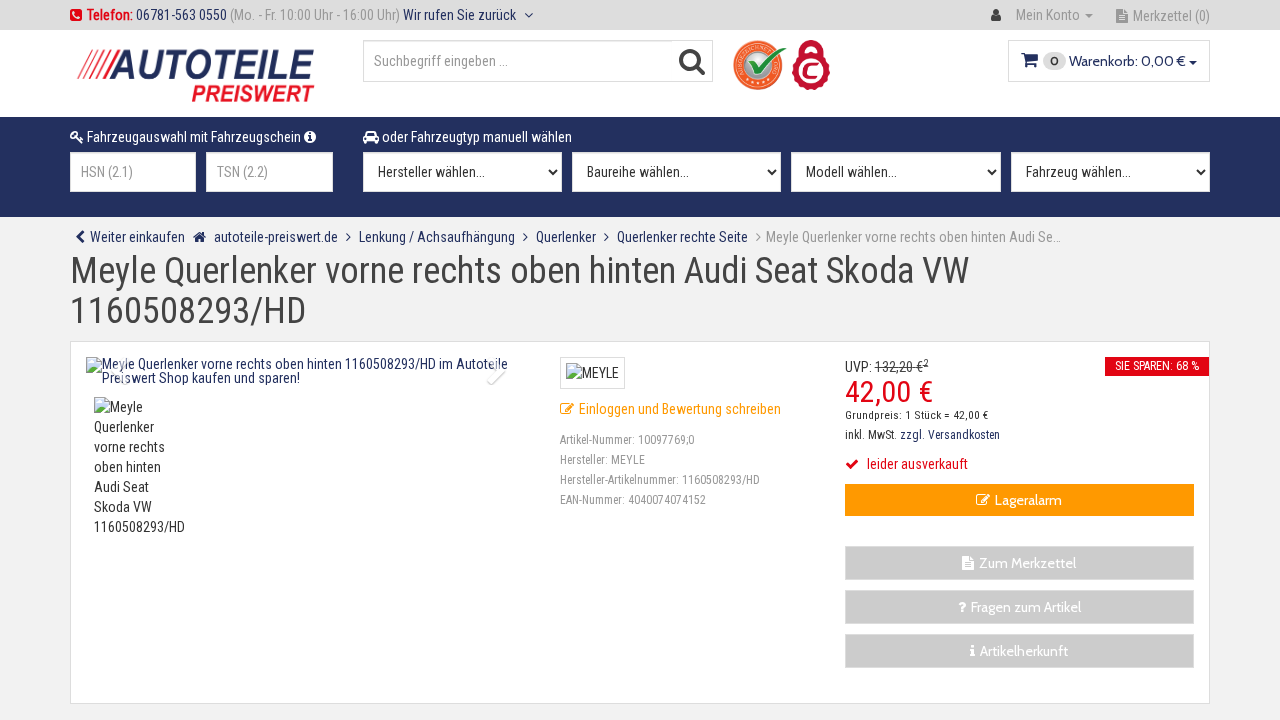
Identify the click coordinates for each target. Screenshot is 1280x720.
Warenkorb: (1118, 61)
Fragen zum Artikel (1026, 607)
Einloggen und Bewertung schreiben (680, 409)
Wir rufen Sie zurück (461, 15)
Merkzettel (1171, 16)
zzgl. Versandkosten (950, 435)
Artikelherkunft (1024, 651)
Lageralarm (1028, 500)
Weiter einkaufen (137, 237)
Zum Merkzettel (1027, 563)
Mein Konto (1048, 15)
